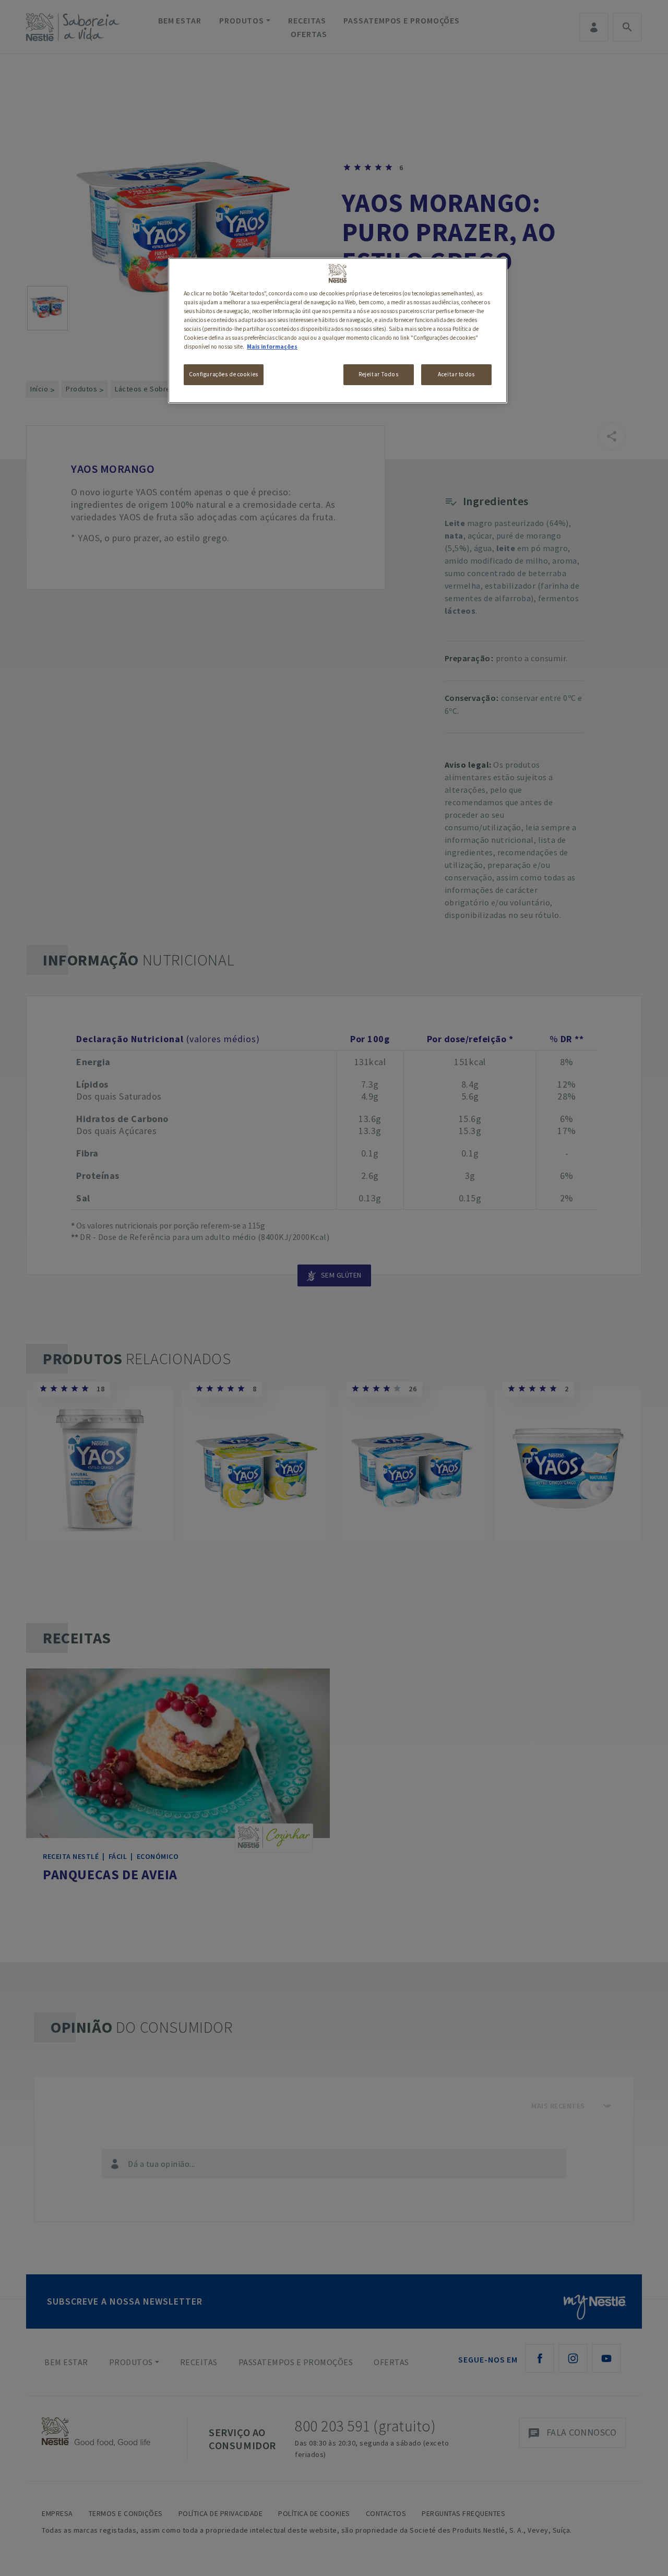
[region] (338, 331)
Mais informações (272, 347)
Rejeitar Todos (378, 374)
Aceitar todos (456, 374)
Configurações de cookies (224, 374)
